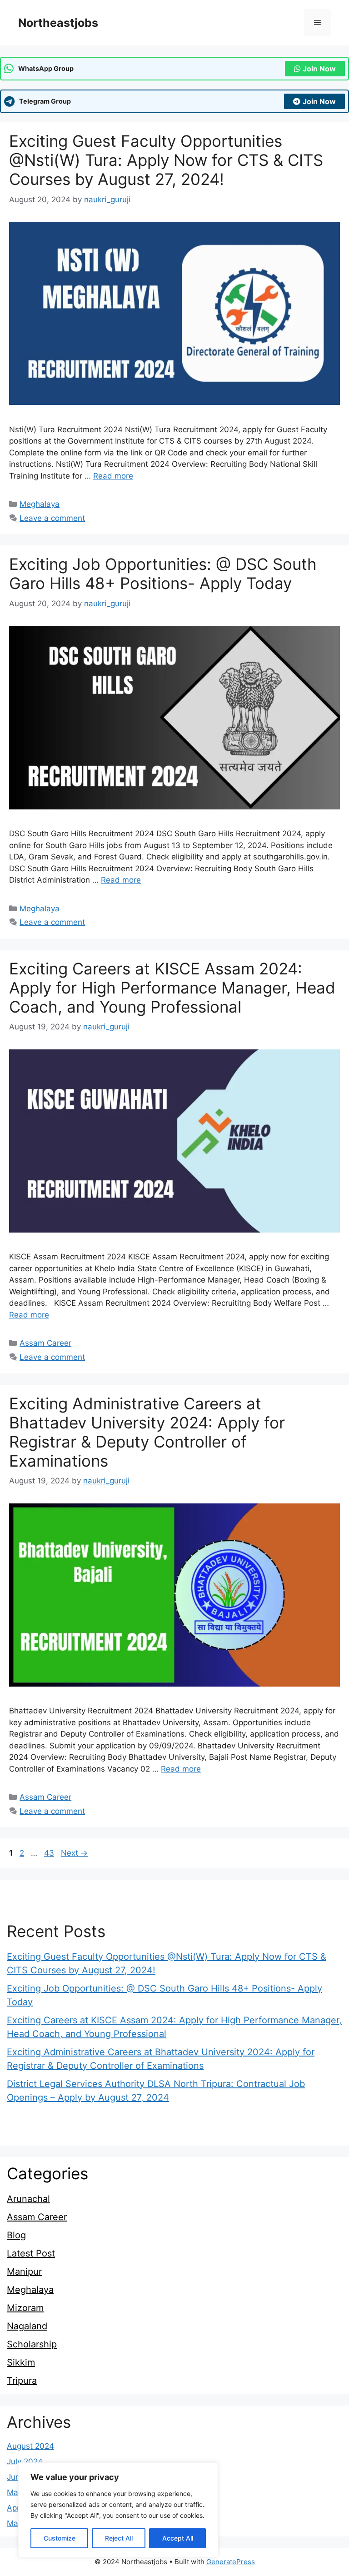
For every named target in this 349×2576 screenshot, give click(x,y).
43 (50, 1853)
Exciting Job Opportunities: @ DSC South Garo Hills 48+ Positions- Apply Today (163, 574)
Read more (113, 476)
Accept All (178, 2538)
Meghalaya (40, 504)
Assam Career (45, 1343)
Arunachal (28, 2199)
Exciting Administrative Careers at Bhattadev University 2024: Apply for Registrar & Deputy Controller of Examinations (147, 1432)
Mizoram (25, 2308)
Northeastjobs (58, 23)
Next (74, 1853)
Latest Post (31, 2253)
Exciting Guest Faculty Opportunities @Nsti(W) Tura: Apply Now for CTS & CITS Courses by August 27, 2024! (166, 160)
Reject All (119, 2538)
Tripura (22, 2381)
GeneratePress (231, 2562)
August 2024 (30, 2446)
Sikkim (21, 2362)
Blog (16, 2235)
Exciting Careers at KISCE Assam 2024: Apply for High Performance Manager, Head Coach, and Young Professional (172, 988)
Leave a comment (52, 518)
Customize (60, 2538)
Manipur (24, 2271)
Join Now (319, 69)
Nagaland (27, 2326)
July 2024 (25, 2461)
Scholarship (32, 2344)
